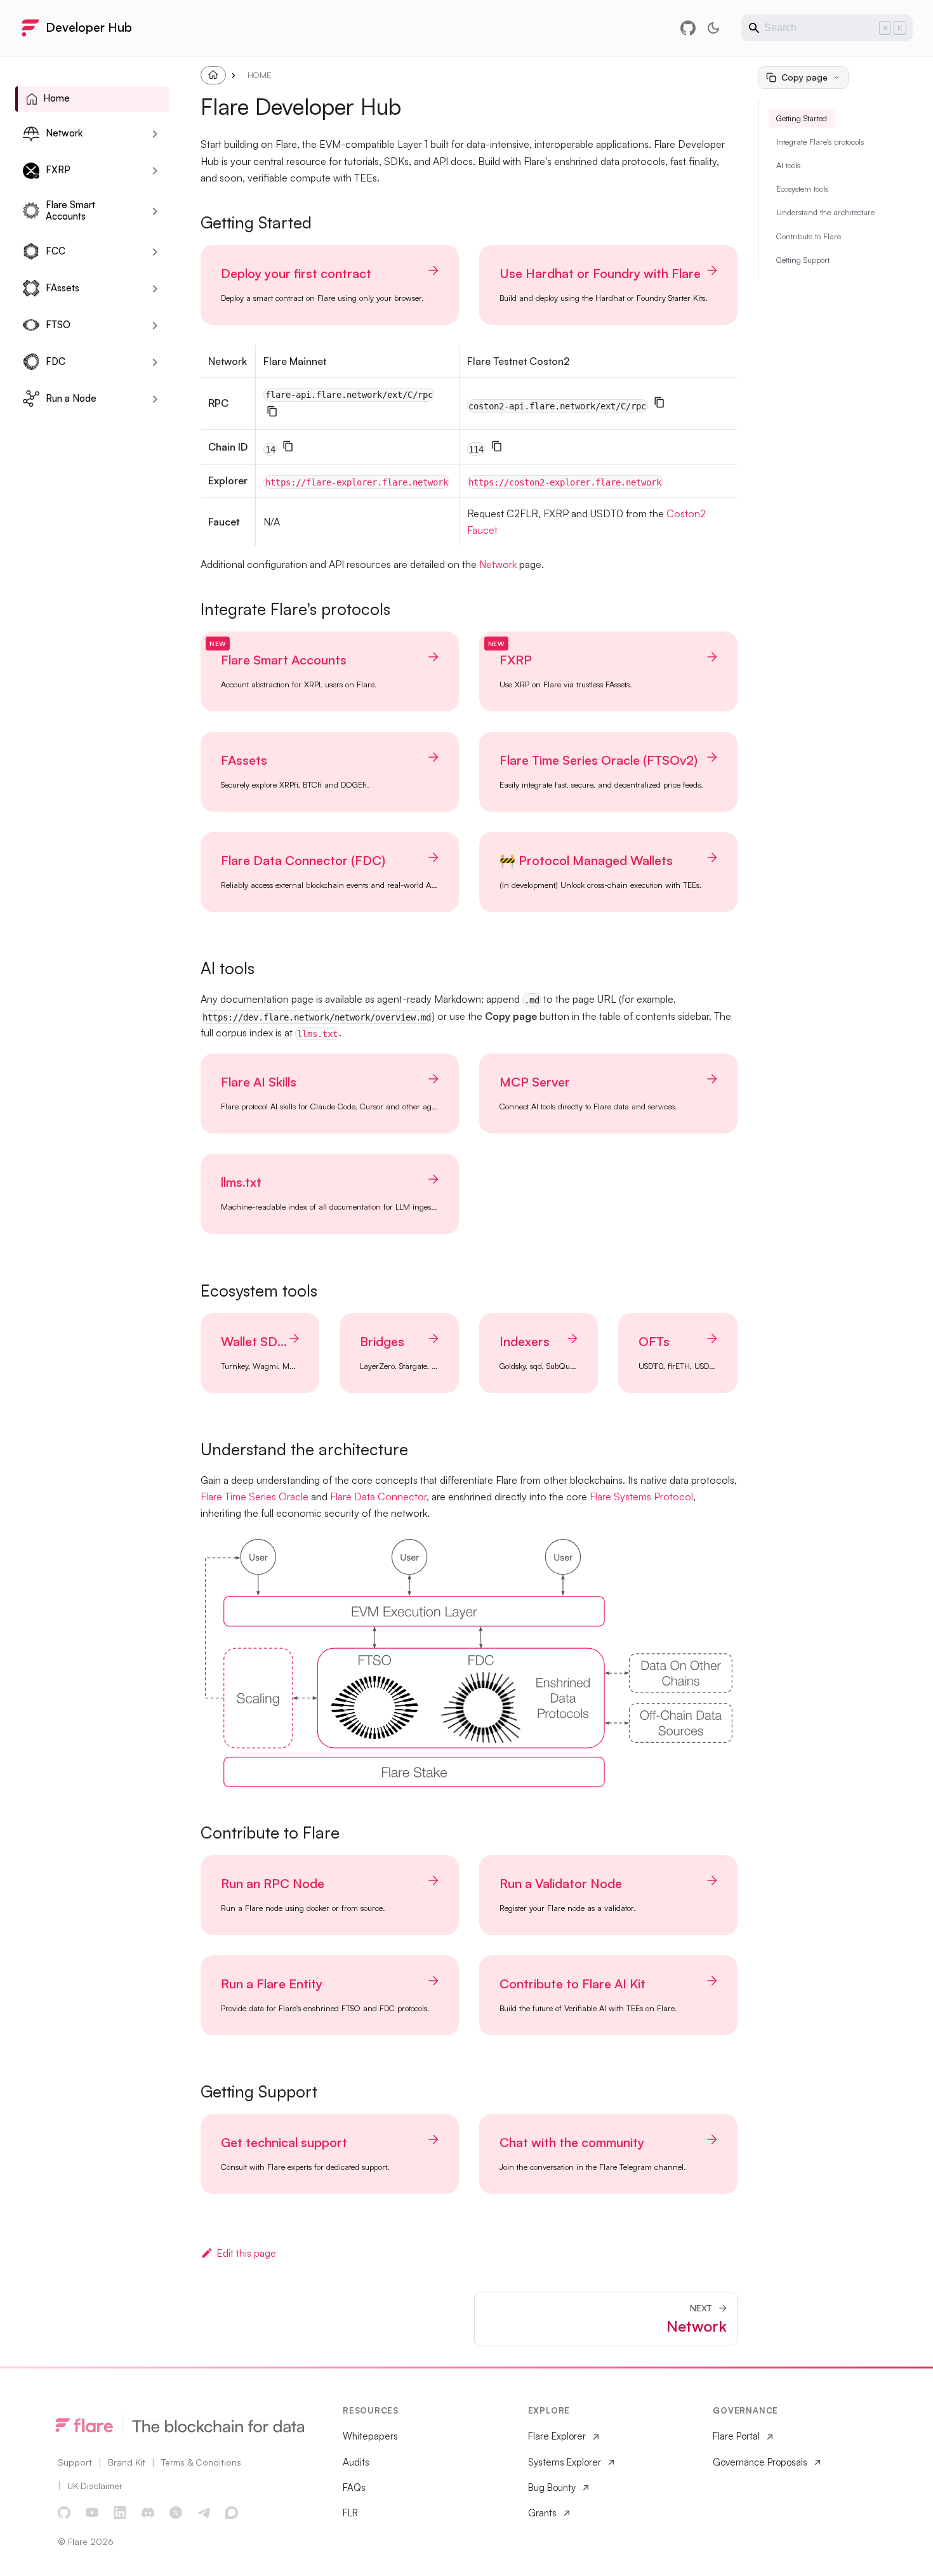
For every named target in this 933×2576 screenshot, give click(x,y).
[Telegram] (204, 2513)
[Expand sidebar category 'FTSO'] (155, 326)
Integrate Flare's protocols (820, 142)
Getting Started (802, 118)
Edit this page (246, 2253)
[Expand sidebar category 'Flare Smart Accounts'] (155, 211)
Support (75, 2462)
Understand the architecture (825, 212)
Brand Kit (127, 2462)
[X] (176, 2513)
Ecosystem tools (802, 188)
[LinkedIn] (121, 2513)
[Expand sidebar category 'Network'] (155, 134)
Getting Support (803, 260)
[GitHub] (65, 2513)
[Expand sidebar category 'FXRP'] (155, 171)
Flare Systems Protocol (641, 1496)
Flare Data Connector (378, 1496)
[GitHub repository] (688, 28)
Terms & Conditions (201, 2462)
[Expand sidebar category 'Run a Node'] (155, 399)
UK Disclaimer (95, 2486)
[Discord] (149, 2513)
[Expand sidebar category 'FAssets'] (155, 289)
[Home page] (213, 75)
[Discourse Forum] (232, 2513)
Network (498, 564)
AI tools (788, 165)
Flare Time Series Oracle (255, 1496)
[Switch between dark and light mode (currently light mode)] (713, 28)
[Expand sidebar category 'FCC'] (155, 252)
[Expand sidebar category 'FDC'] (155, 362)
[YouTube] (93, 2513)
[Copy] (272, 411)
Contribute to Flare (809, 236)
